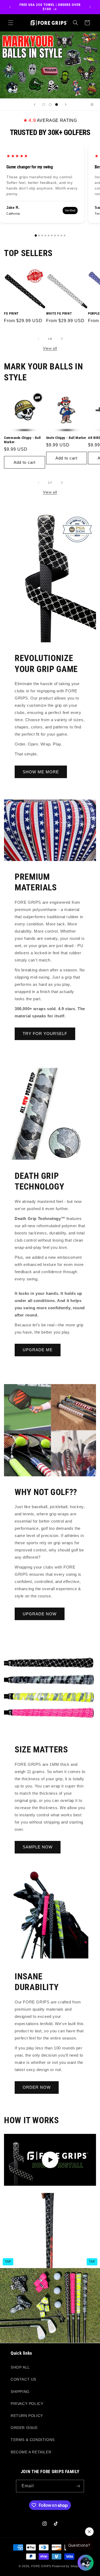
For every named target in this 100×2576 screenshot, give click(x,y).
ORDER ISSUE (24, 2428)
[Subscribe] (78, 2486)
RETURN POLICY (27, 2416)
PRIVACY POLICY (27, 2404)
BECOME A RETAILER (31, 2452)
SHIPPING (20, 2392)
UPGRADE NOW (40, 1614)
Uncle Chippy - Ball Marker (66, 438)
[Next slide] (66, 105)
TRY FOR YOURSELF (45, 1034)
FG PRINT (11, 313)
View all (50, 348)
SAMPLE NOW (38, 1847)
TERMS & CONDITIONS (33, 2440)
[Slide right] (62, 339)
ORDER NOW (37, 2087)
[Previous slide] (35, 105)
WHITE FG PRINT (59, 313)
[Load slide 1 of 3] (44, 105)
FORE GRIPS (41, 2566)
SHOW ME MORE (41, 772)
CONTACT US (23, 2379)
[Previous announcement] (10, 7)
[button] (11, 23)
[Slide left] (38, 339)
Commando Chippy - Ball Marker (22, 440)
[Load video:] (50, 2160)
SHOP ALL (20, 2367)
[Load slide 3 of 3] (57, 105)
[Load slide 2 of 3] (50, 105)
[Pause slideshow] (94, 105)
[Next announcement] (90, 7)
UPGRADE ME (38, 1350)
